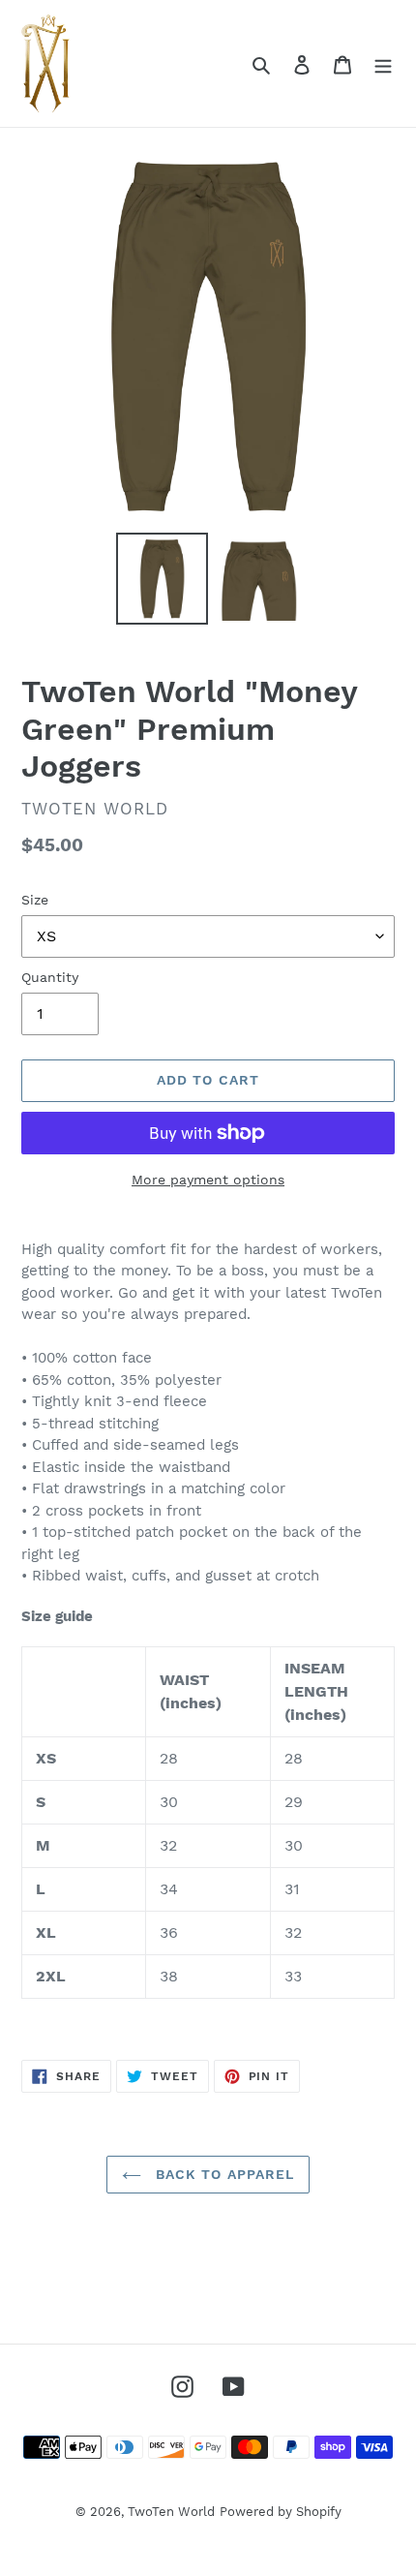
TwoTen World (171, 2512)
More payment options (208, 1180)
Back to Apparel (223, 2174)
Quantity (50, 977)
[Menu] (383, 64)
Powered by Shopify (281, 2512)
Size (35, 900)
